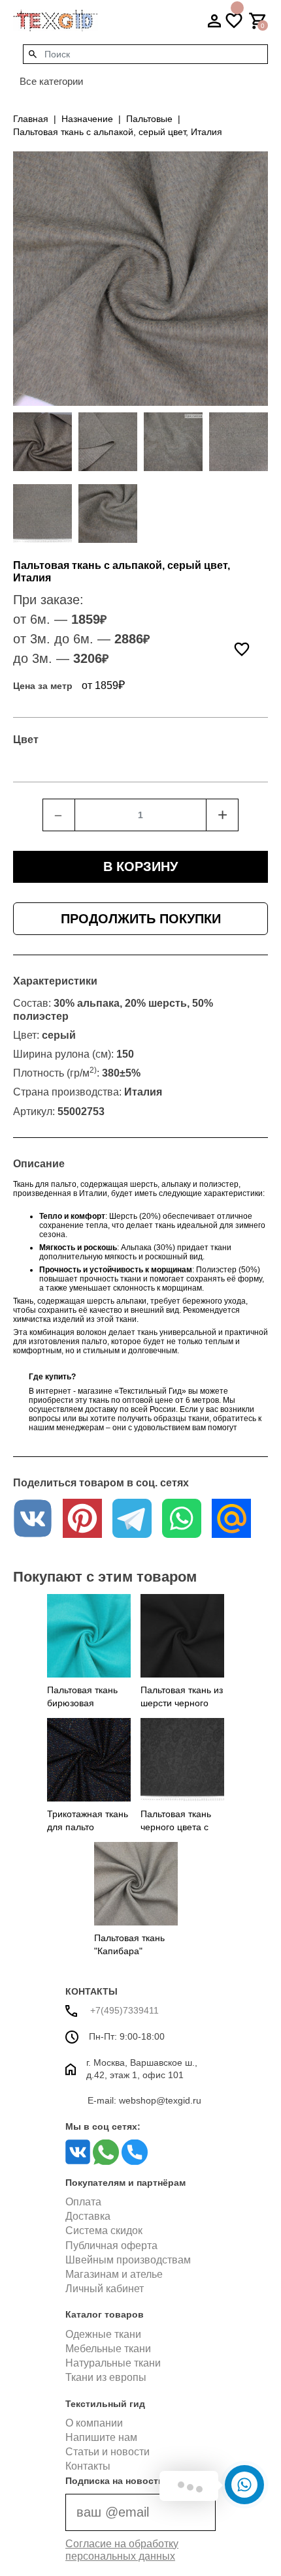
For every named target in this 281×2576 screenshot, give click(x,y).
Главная (31, 119)
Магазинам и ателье (114, 2274)
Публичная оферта (111, 2246)
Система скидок (104, 2231)
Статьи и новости (107, 2452)
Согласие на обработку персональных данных (122, 2550)
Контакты (88, 2466)
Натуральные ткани (113, 2363)
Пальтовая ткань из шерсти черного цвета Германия (182, 1703)
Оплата (83, 2202)
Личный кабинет (105, 2289)
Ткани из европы (106, 2377)
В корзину (140, 866)
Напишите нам (101, 2437)
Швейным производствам (128, 2260)
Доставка (88, 2216)
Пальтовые (149, 119)
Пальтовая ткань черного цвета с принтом (176, 1827)
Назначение (87, 119)
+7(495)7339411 (123, 2010)
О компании (94, 2423)
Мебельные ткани (108, 2349)
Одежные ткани (103, 2334)
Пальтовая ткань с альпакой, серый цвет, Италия (118, 132)
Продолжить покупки (141, 919)
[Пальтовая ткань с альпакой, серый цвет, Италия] (42, 442)
